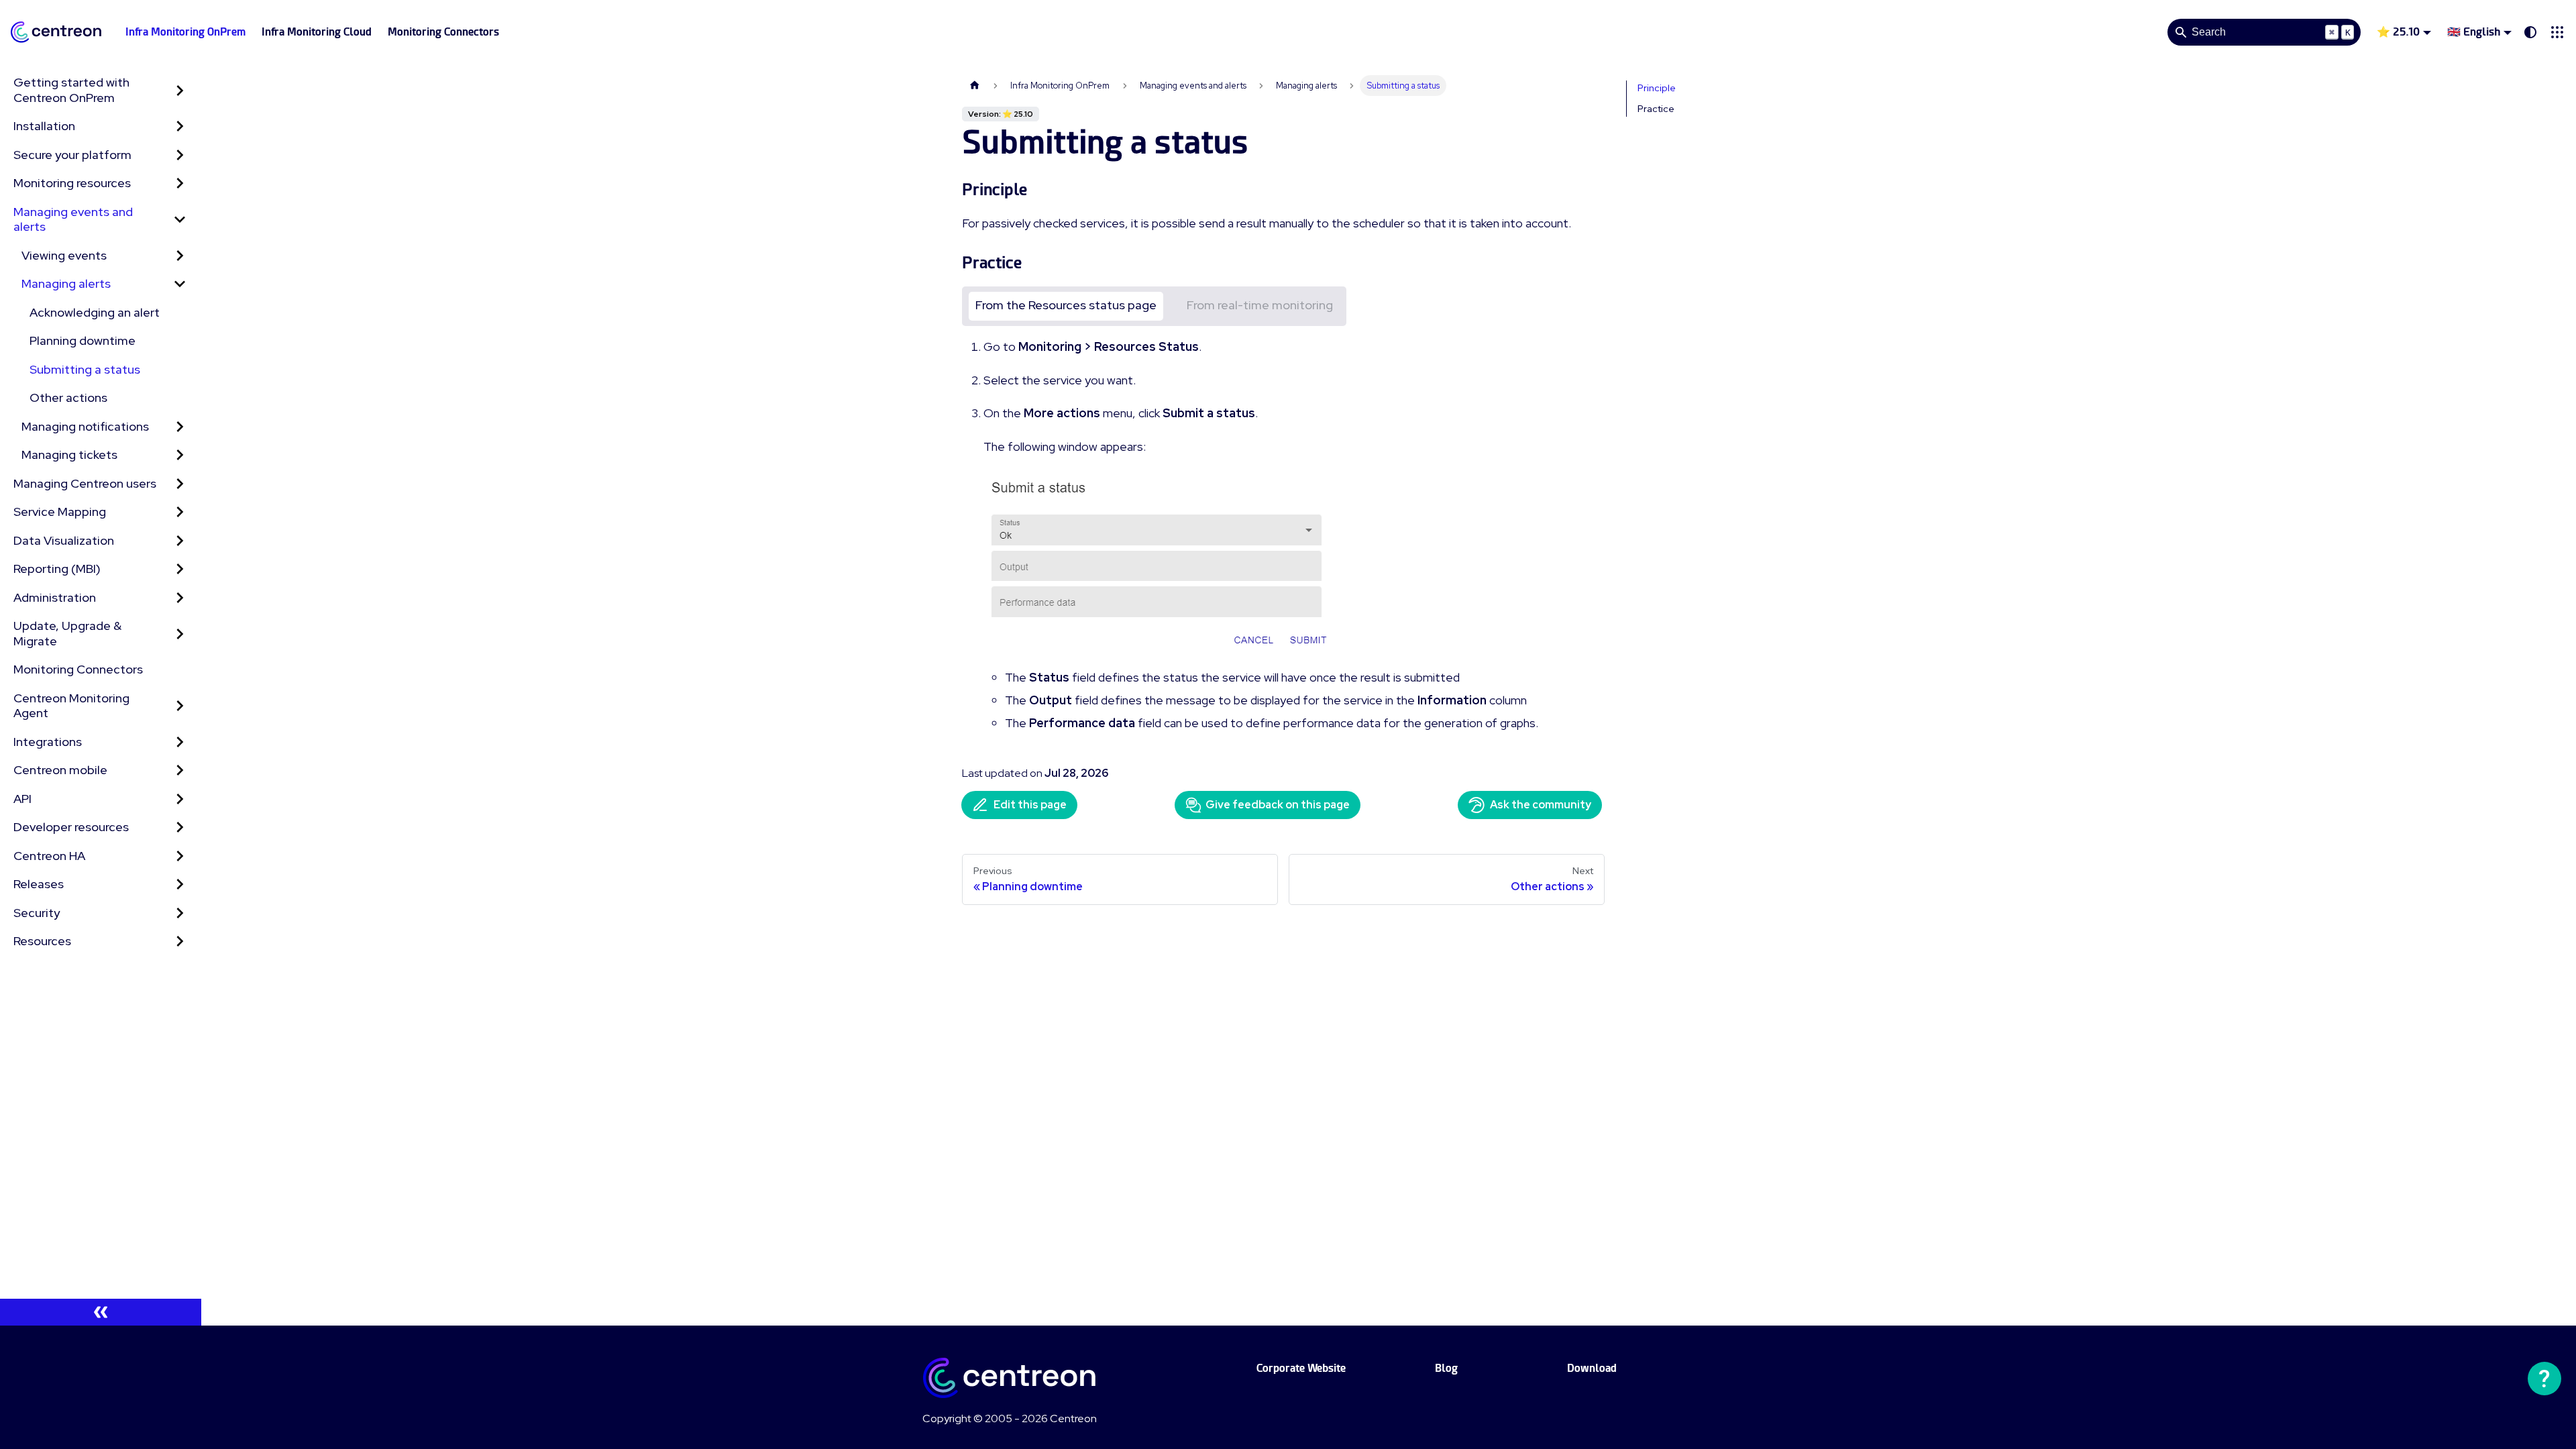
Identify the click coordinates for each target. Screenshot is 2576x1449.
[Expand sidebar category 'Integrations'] (180, 742)
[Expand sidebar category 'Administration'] (180, 598)
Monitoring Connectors (443, 32)
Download (1592, 1368)
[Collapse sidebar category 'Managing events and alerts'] (180, 220)
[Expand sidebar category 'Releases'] (180, 884)
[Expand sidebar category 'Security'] (180, 913)
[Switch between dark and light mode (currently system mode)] (2530, 32)
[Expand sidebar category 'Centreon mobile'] (180, 770)
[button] (2557, 32)
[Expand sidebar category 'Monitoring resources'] (180, 183)
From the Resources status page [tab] (1066, 305)
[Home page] (975, 86)
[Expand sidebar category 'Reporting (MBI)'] (180, 569)
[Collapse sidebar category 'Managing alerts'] (180, 284)
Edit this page (1030, 805)
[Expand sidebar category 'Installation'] (180, 126)
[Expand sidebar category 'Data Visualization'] (180, 541)
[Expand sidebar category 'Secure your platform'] (180, 155)
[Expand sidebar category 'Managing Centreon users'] (180, 484)
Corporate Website (1301, 1368)
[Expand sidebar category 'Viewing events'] (180, 256)
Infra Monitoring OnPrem (185, 32)
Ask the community (1541, 805)
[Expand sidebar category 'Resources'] (180, 942)
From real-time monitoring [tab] (1260, 305)
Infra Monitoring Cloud (317, 32)
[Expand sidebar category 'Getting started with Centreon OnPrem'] (180, 90)
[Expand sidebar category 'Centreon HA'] (180, 856)
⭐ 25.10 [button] (2398, 32)
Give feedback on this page (1278, 805)
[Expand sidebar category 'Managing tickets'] (180, 455)
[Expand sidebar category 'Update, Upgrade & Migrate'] (180, 634)
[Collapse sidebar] (101, 1312)
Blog (1446, 1368)
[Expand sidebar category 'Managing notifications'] (180, 427)
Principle (1657, 88)
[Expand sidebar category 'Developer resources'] (180, 827)
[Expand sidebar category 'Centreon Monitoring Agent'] (180, 706)
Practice (1656, 109)
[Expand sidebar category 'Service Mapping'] (180, 512)
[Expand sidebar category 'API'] (180, 799)
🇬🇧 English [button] (2474, 32)
